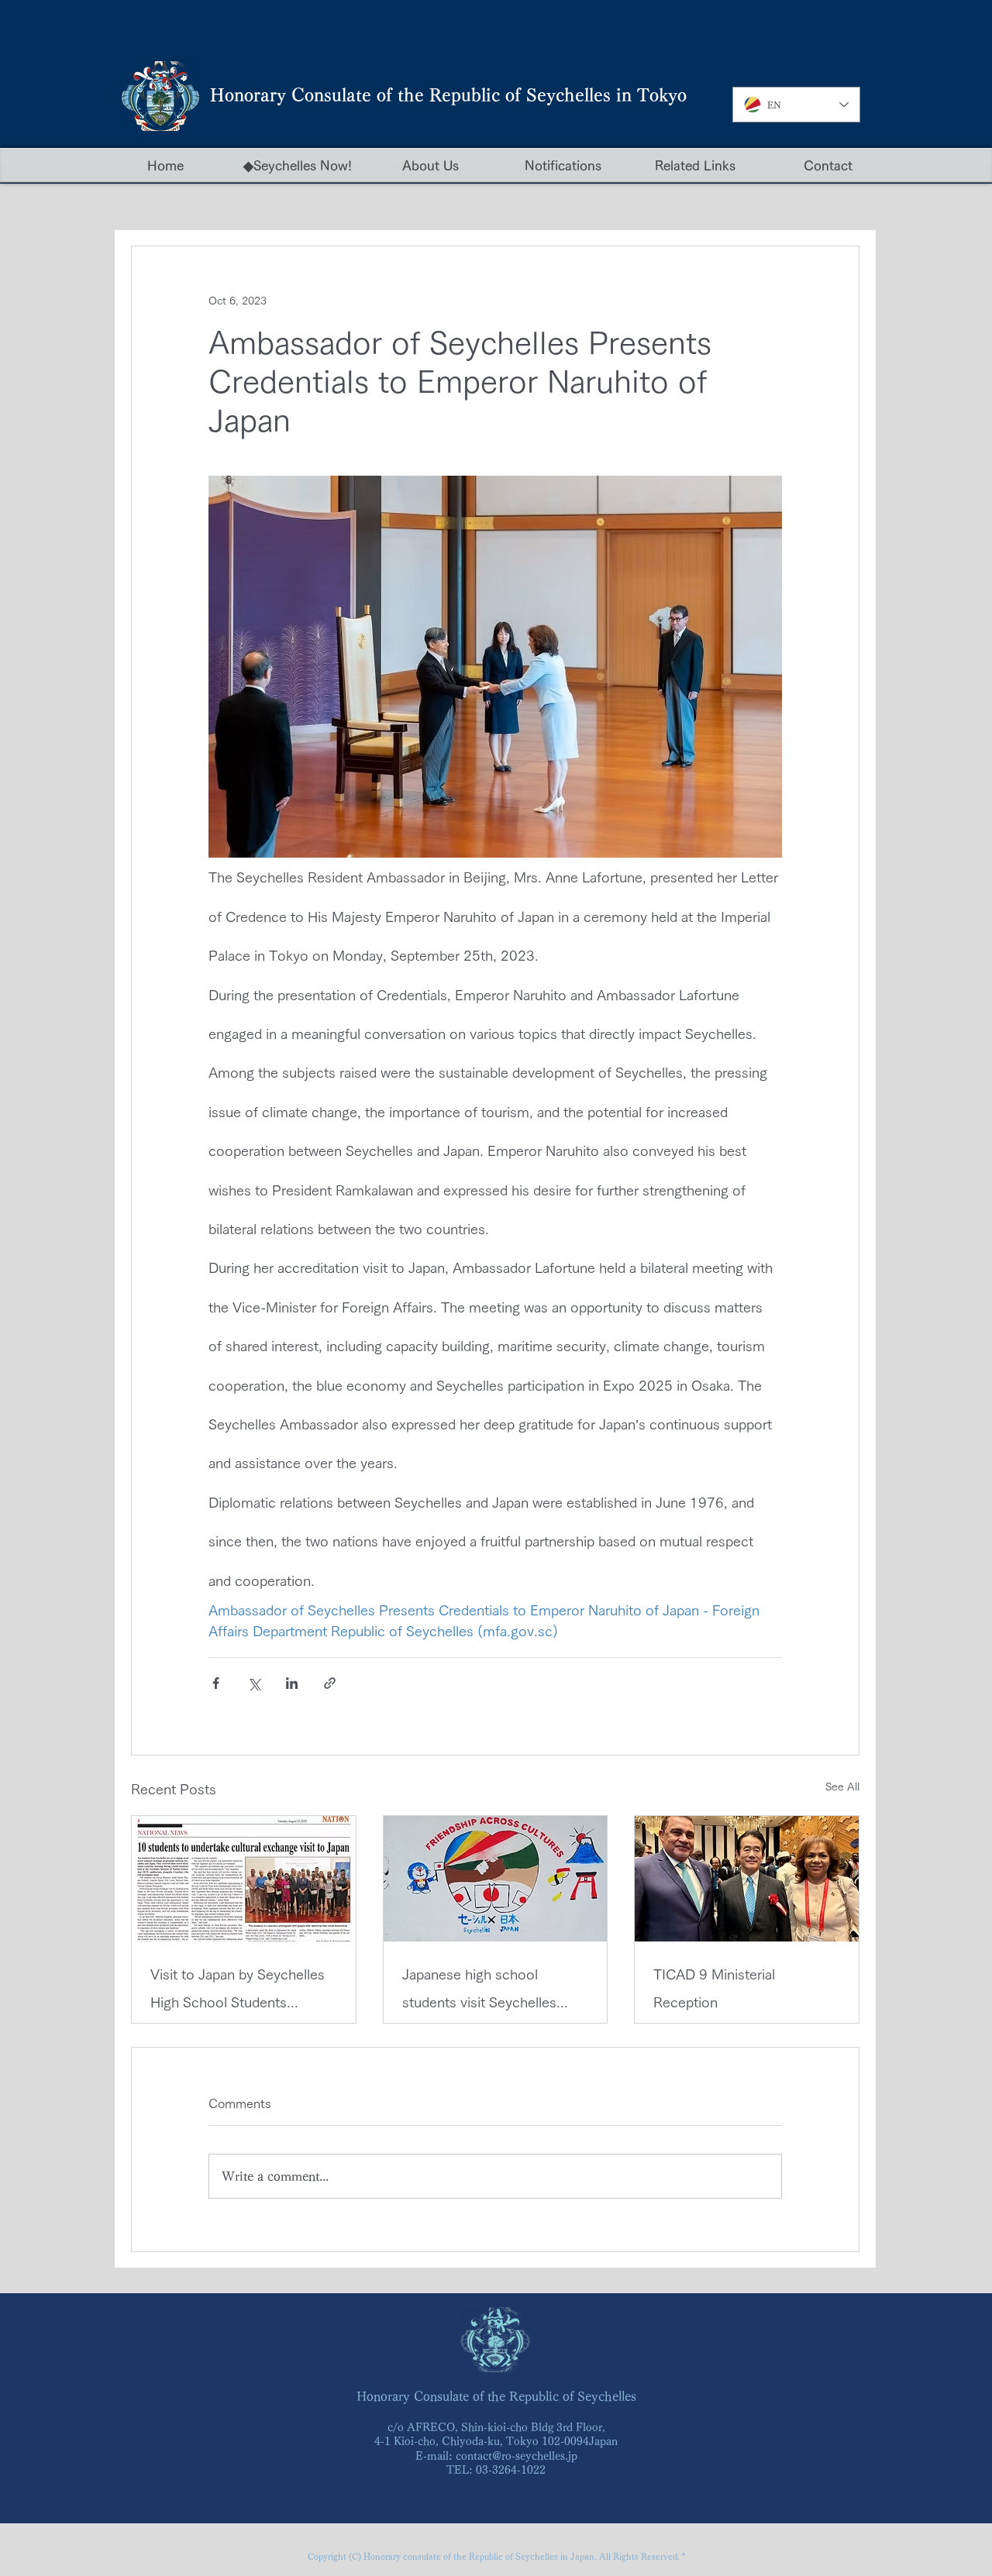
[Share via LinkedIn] (292, 1683)
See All (842, 1787)
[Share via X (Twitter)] (254, 1683)
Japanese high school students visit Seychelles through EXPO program (479, 1991)
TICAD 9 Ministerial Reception (714, 1988)
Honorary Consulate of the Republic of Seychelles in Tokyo (448, 95)
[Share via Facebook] (216, 1683)
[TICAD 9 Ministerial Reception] (747, 1879)
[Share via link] (330, 1683)
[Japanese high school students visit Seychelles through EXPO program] (496, 1879)
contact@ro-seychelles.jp (517, 2456)
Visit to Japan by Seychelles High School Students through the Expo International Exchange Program (238, 1991)
